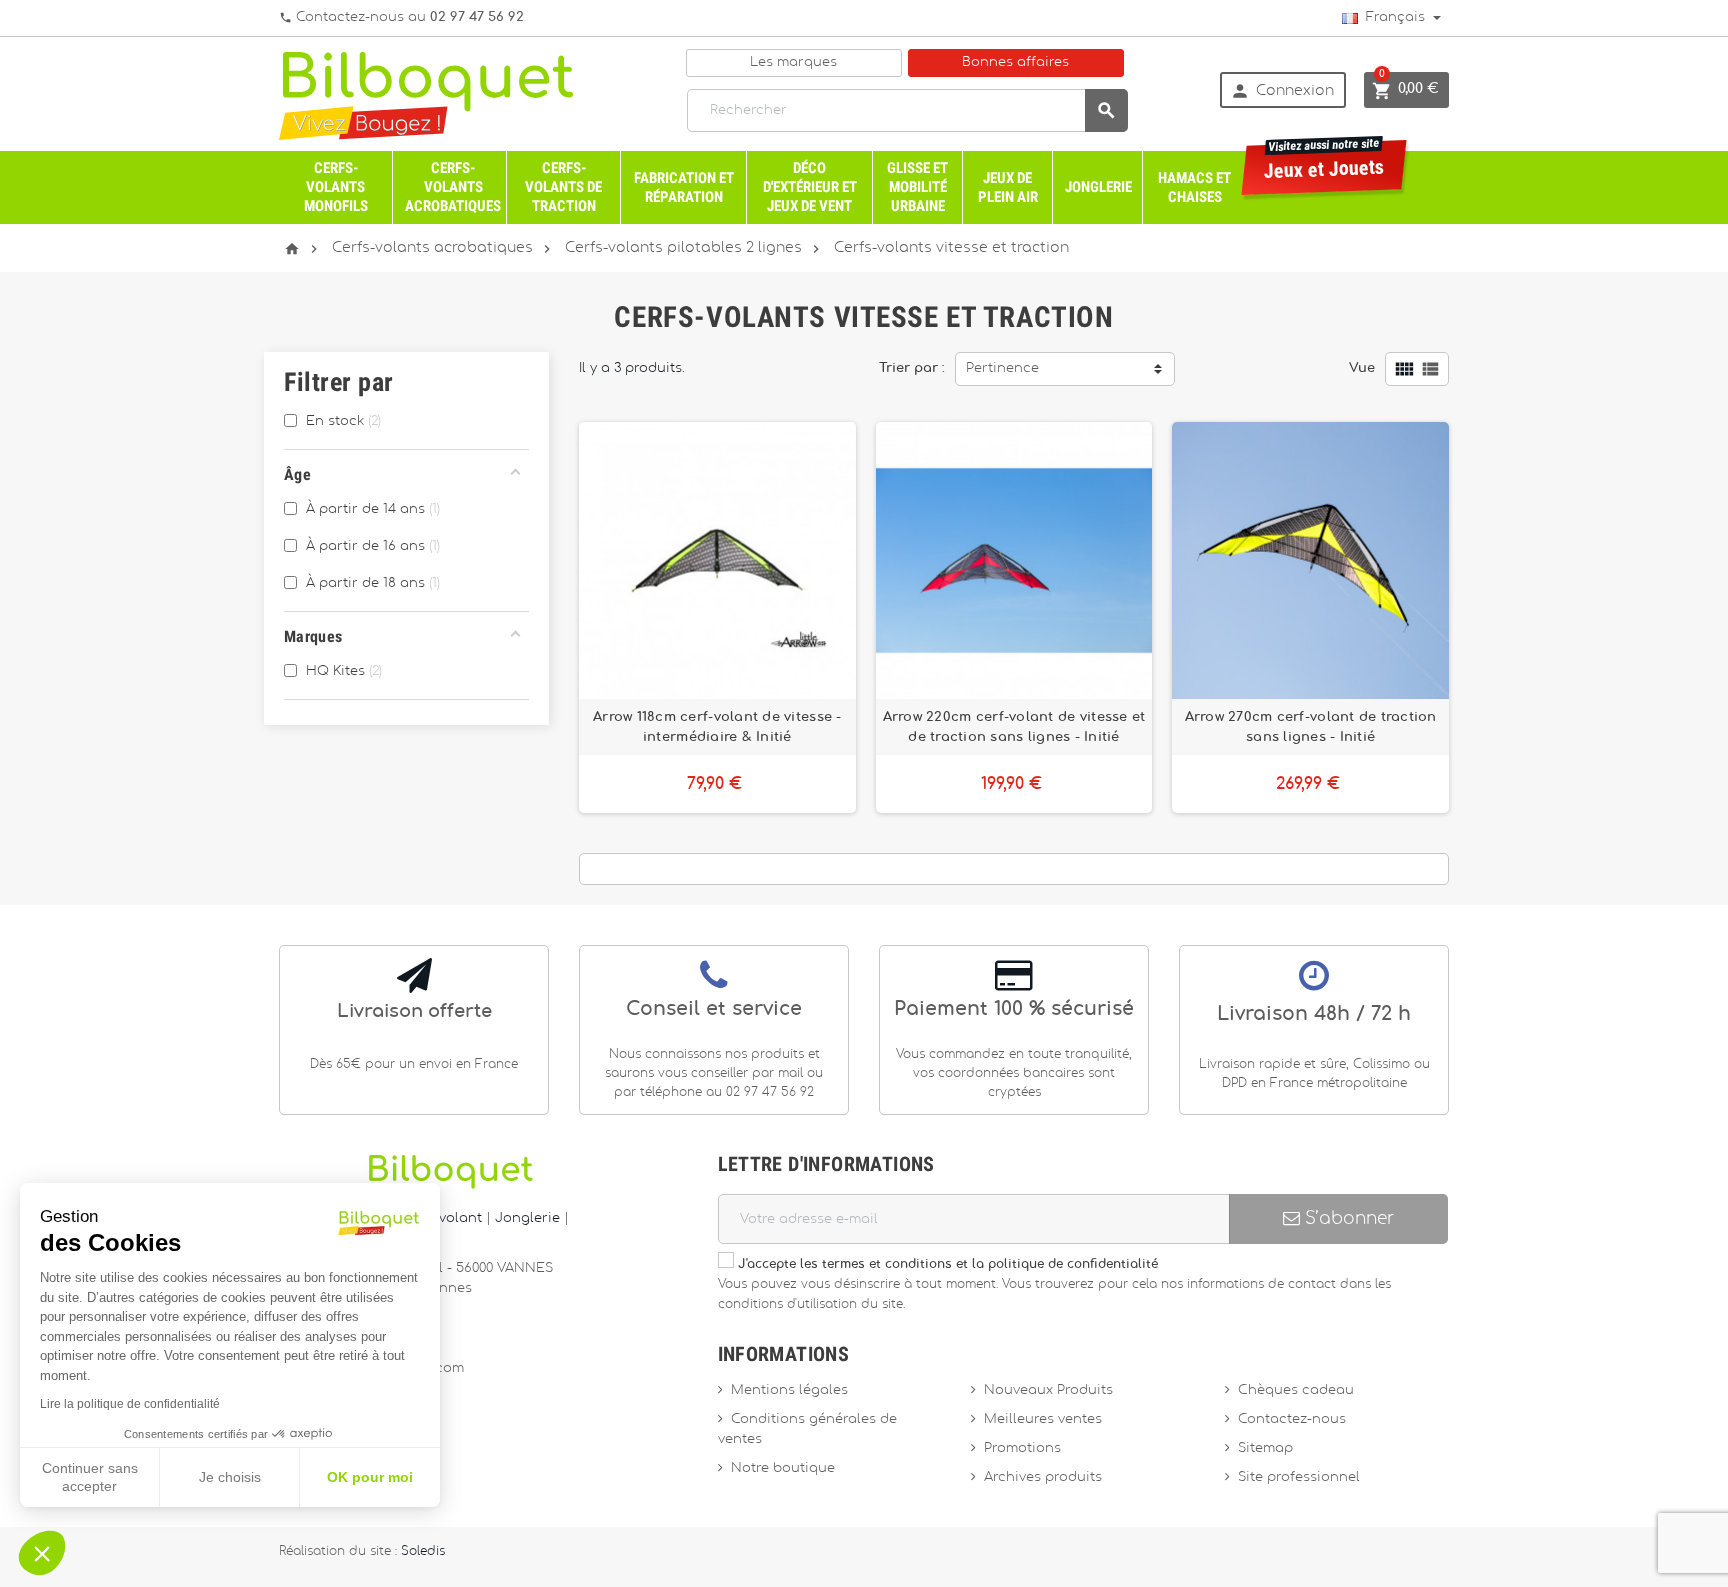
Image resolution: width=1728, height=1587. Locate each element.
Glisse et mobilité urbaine (917, 187)
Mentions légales (789, 1390)
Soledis (423, 1551)
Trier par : (912, 368)
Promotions (1022, 1448)
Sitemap (1265, 1448)
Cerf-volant (446, 1218)
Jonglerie (1098, 187)
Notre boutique (783, 1468)
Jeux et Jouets (1324, 161)
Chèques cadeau (1296, 1390)
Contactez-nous (1292, 1419)
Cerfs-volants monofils (336, 187)
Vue (1362, 368)
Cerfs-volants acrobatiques (453, 187)
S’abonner (1347, 1218)
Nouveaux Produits (1048, 1390)
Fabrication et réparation (684, 187)
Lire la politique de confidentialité (130, 1404)
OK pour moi (370, 1477)
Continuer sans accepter (90, 1477)
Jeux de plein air (1008, 187)
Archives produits (1043, 1477)
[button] (42, 1553)
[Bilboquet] (426, 94)
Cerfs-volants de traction (563, 187)
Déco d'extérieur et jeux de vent (810, 187)
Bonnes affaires (1015, 62)
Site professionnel (1299, 1477)
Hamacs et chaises (1194, 187)
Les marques (793, 62)
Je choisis (230, 1477)
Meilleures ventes (1043, 1419)
